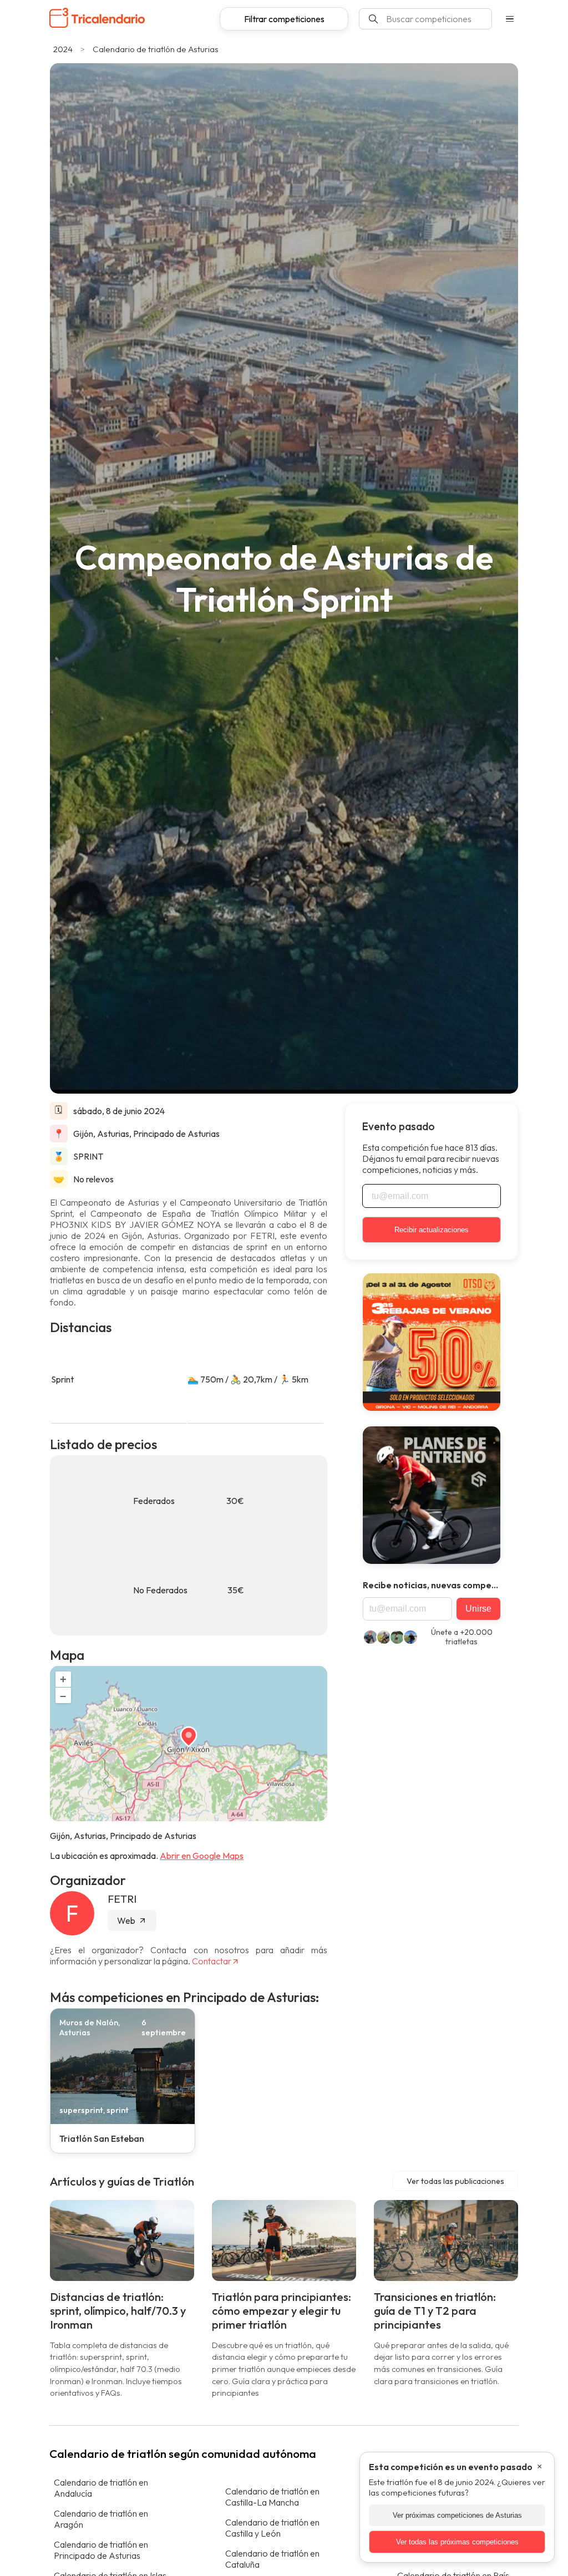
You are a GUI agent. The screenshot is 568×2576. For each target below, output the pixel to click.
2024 (63, 49)
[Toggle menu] (510, 19)
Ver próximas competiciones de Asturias (457, 2515)
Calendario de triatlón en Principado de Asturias (101, 2550)
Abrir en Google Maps (202, 1856)
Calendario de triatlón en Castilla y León (272, 2528)
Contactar (212, 1961)
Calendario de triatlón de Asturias (156, 49)
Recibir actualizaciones (432, 1230)
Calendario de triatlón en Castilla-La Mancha (272, 2497)
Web (126, 1920)
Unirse (478, 1609)
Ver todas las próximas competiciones (457, 2542)
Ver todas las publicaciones (455, 2181)
